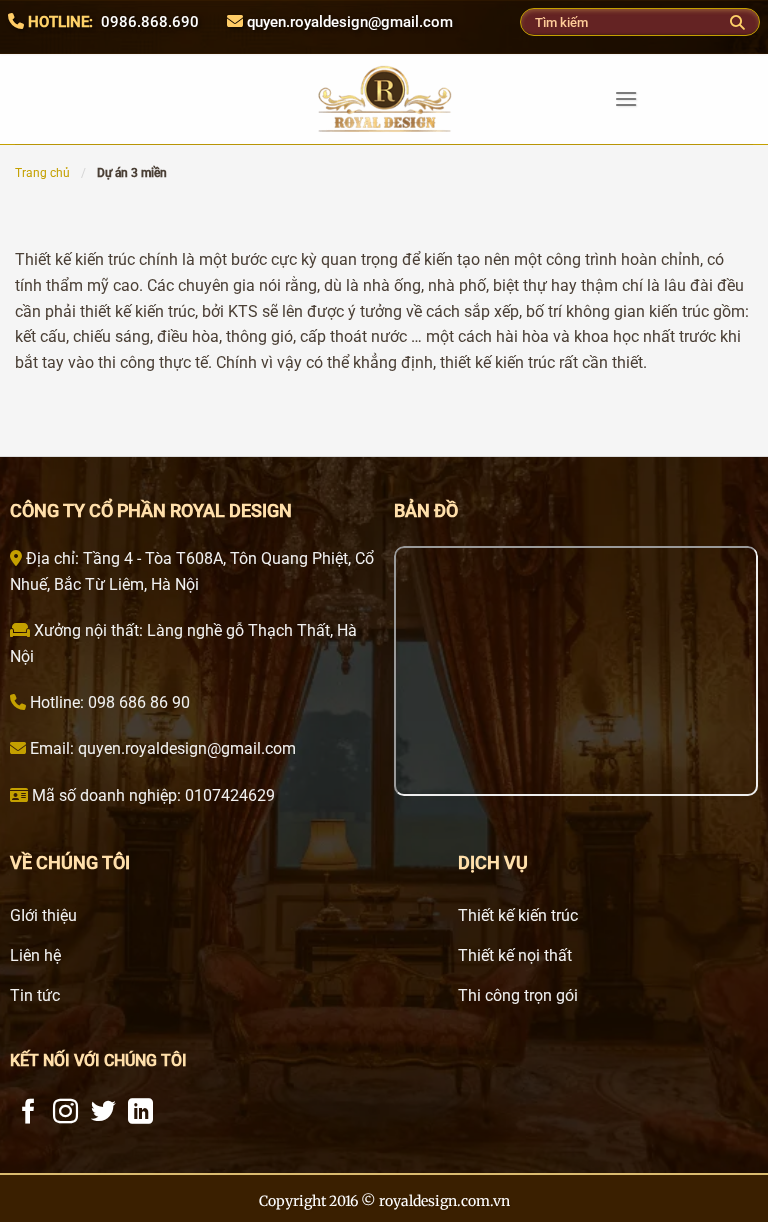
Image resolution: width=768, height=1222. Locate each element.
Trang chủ (42, 173)
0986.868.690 (150, 22)
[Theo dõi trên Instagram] (65, 1113)
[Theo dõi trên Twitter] (103, 1113)
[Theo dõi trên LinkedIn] (140, 1113)
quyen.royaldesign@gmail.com (350, 22)
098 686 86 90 (137, 702)
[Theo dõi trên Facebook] (28, 1113)
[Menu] (626, 98)
